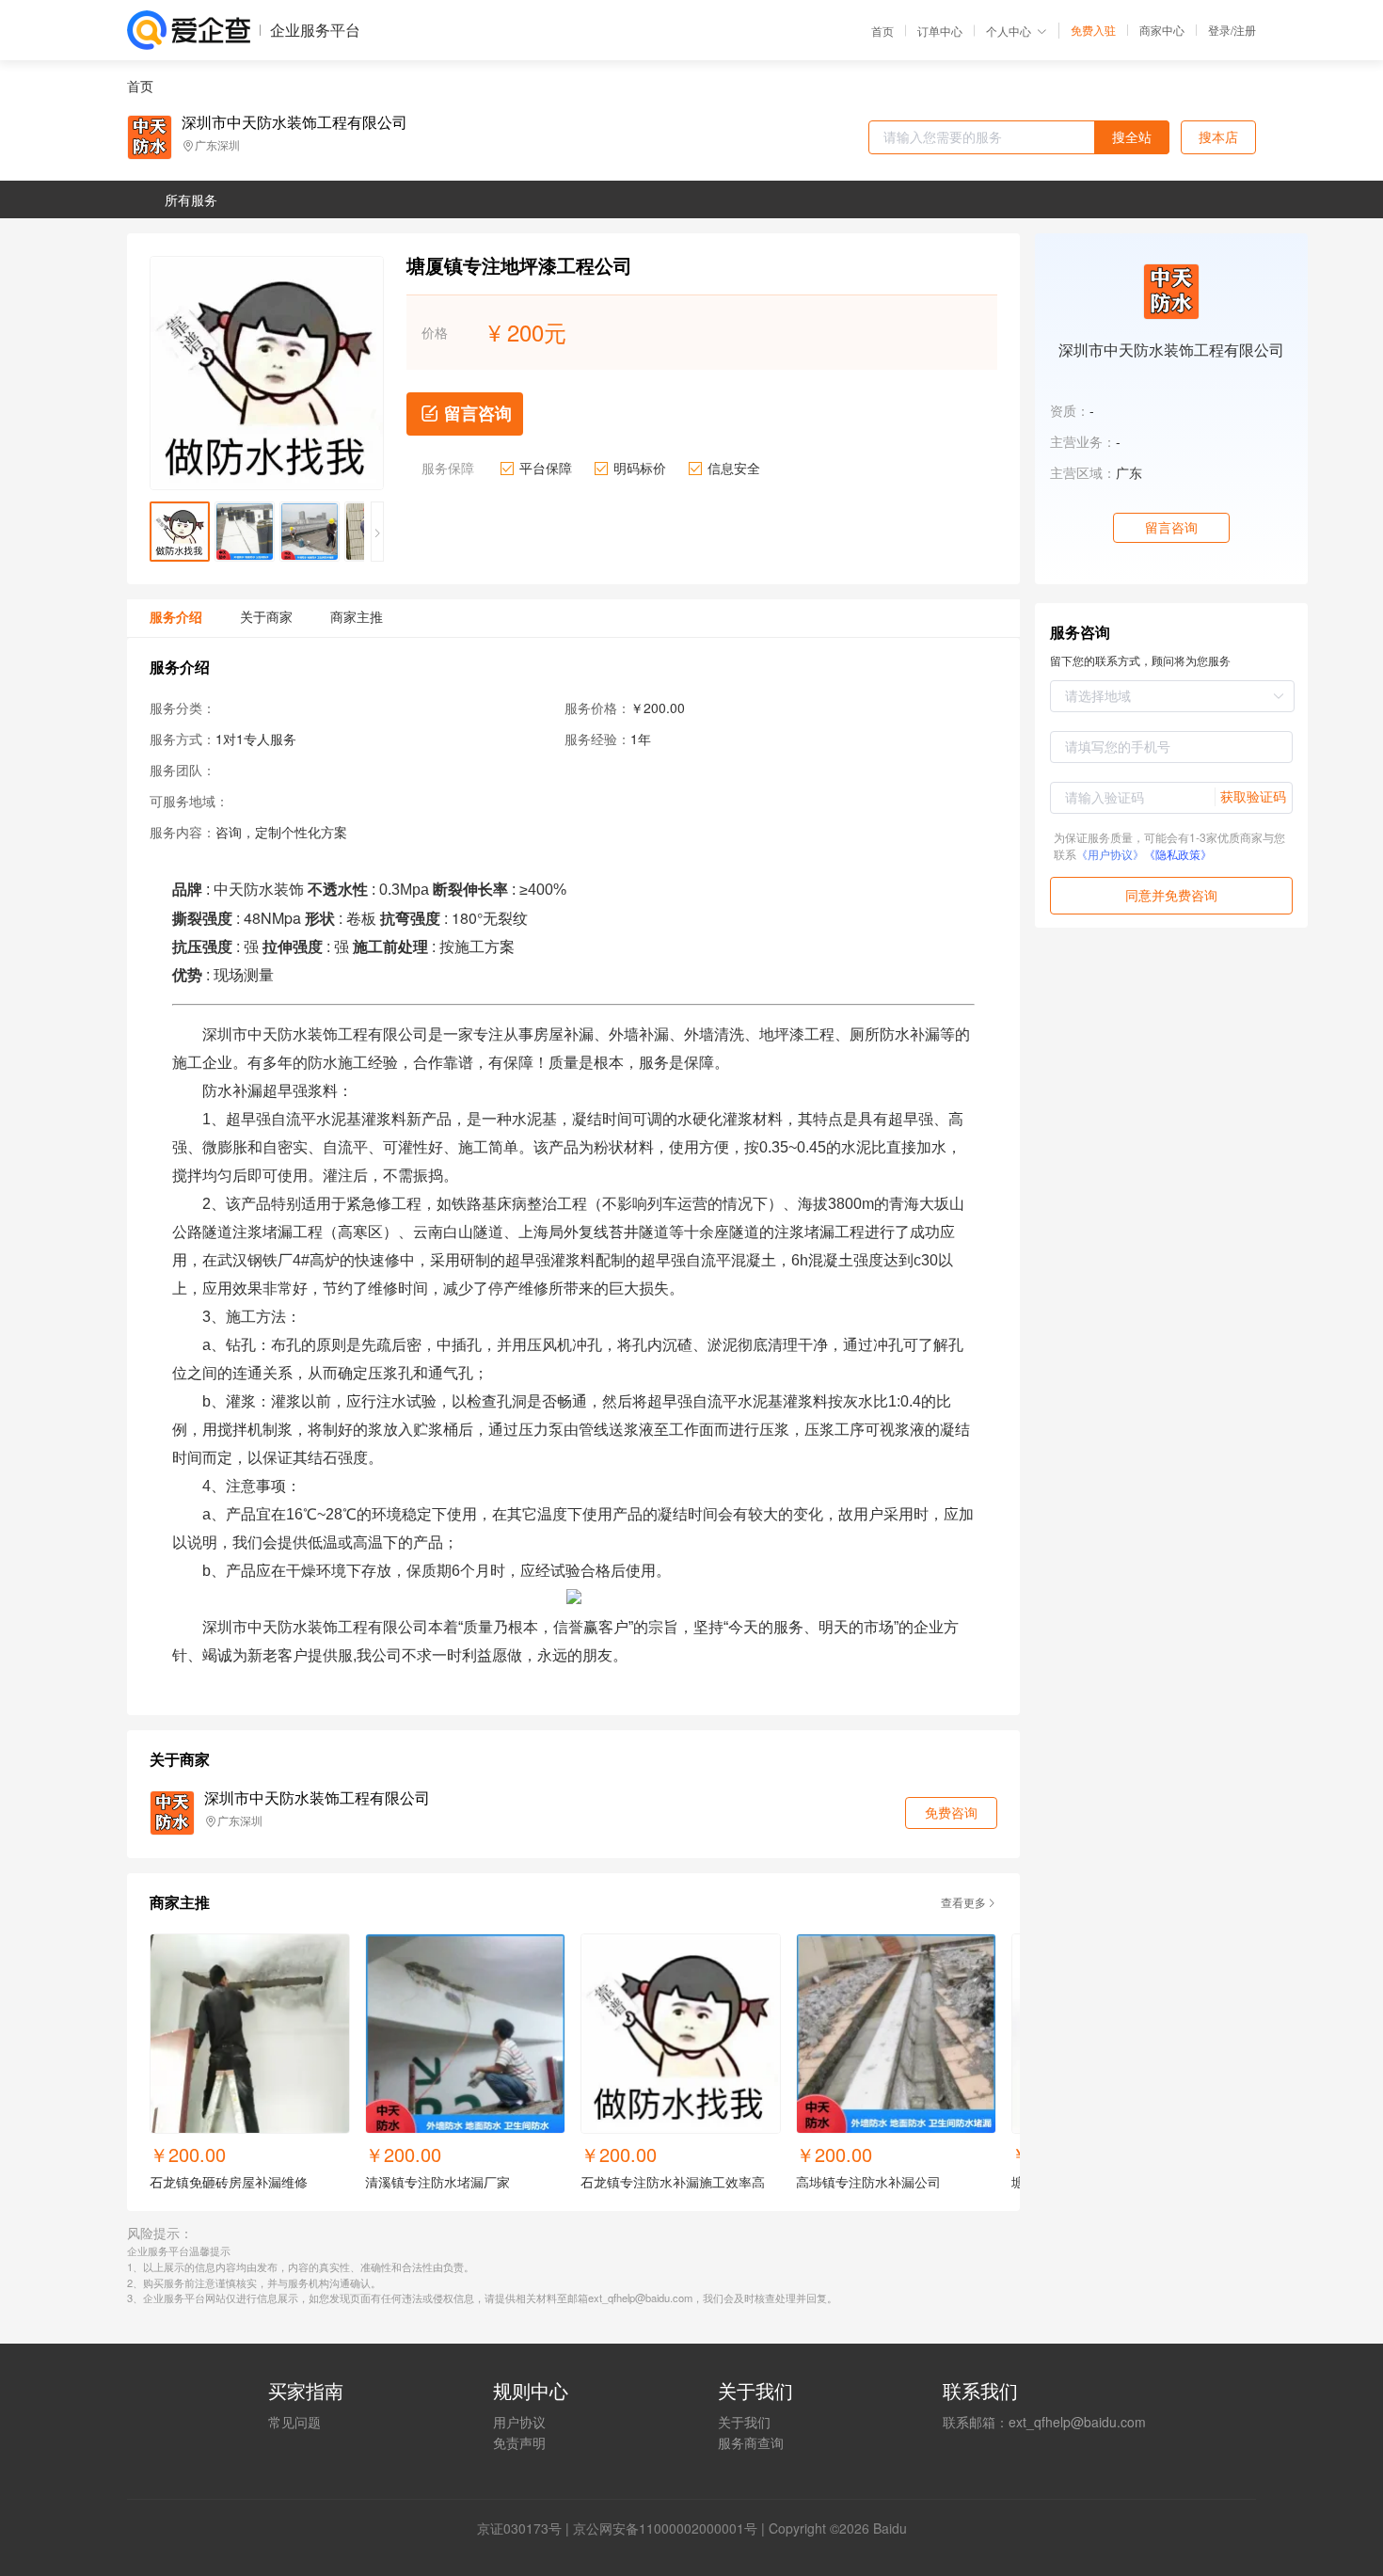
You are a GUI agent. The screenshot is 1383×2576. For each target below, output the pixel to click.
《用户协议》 (1110, 854)
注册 (1245, 30)
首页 (882, 31)
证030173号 (526, 2528)
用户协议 (519, 2422)
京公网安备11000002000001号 (665, 2528)
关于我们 (744, 2422)
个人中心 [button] (1009, 31)
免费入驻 (1093, 30)
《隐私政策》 (1178, 854)
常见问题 (294, 2422)
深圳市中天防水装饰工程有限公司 (294, 122)
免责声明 (519, 2442)
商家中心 (1162, 30)
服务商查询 (751, 2442)
